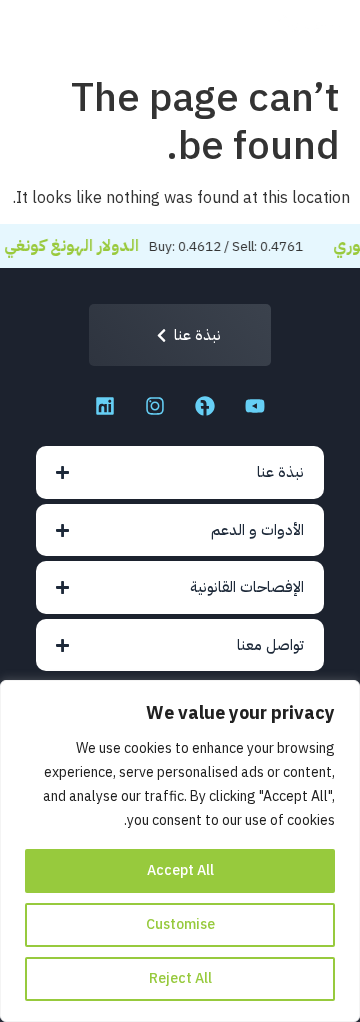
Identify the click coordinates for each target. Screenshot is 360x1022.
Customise (180, 924)
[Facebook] (205, 406)
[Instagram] (155, 406)
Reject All (180, 978)
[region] (180, 851)
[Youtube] (255, 406)
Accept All (180, 870)
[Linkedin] (105, 406)
